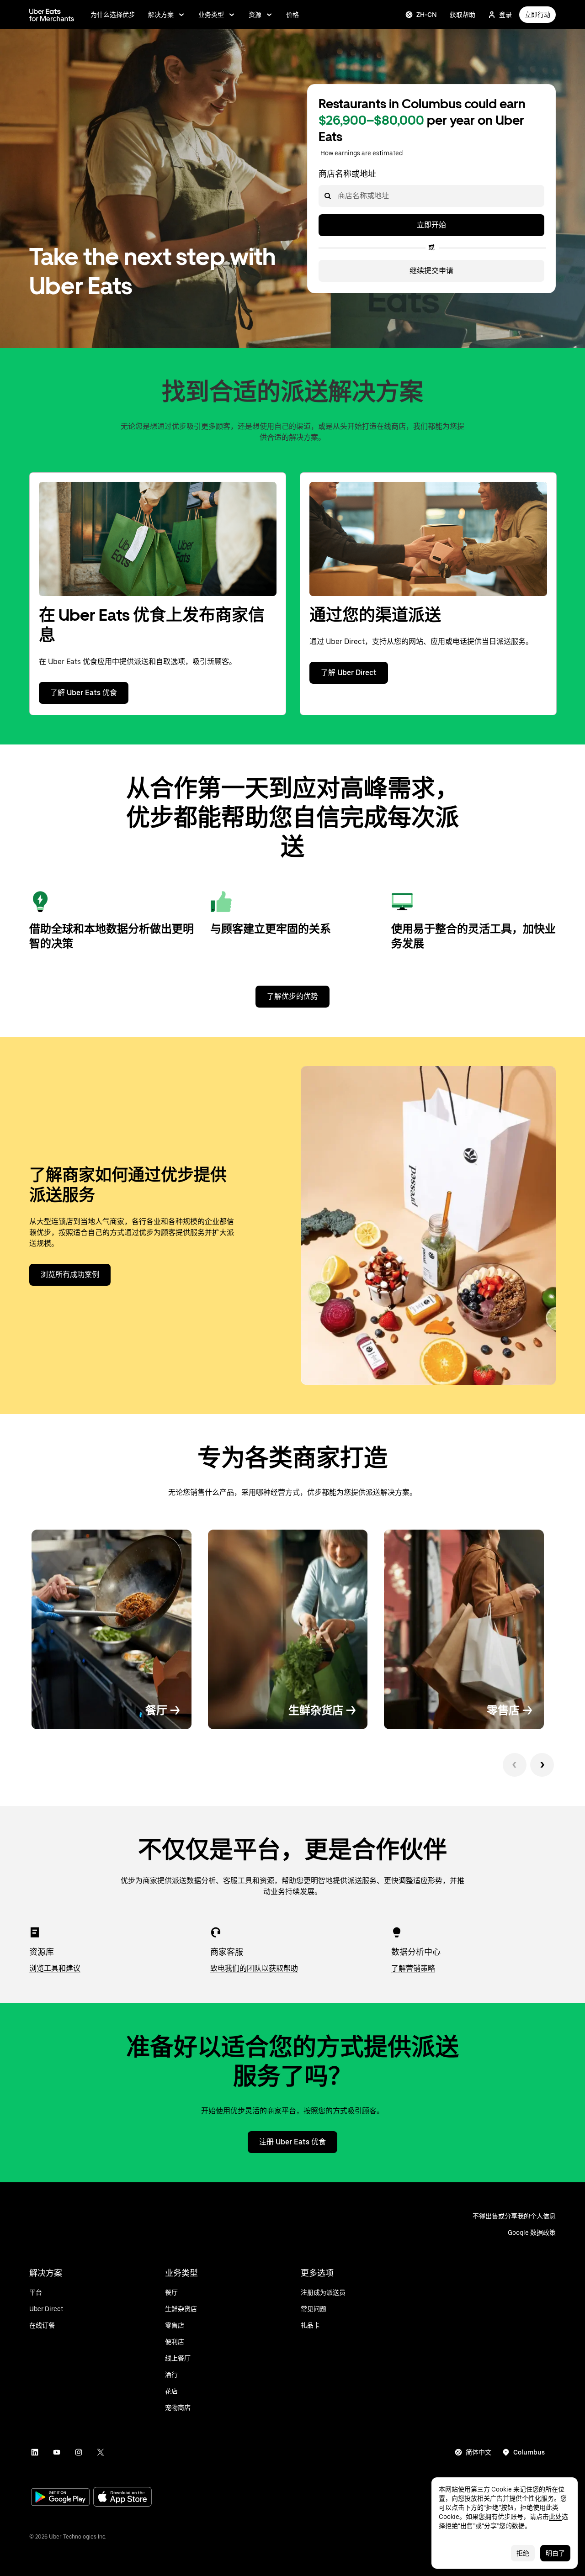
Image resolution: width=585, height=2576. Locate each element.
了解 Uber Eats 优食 (84, 693)
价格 (292, 15)
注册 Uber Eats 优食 (292, 2142)
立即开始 (431, 225)
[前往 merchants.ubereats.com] (52, 15)
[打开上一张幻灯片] (515, 1765)
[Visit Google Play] (60, 2498)
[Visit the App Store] (122, 2498)
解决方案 (161, 15)
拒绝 (523, 2553)
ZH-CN (427, 15)
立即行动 (537, 15)
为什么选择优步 (113, 15)
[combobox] (337, 196)
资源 (255, 15)
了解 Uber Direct (349, 673)
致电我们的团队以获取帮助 (254, 1968)
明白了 (555, 2553)
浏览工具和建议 (55, 1968)
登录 (505, 15)
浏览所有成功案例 (70, 1275)
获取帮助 (463, 15)
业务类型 (211, 15)
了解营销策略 (413, 1968)
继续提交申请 (431, 271)
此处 (555, 2517)
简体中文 (479, 2452)
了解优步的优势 (292, 996)
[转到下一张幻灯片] (542, 1765)
